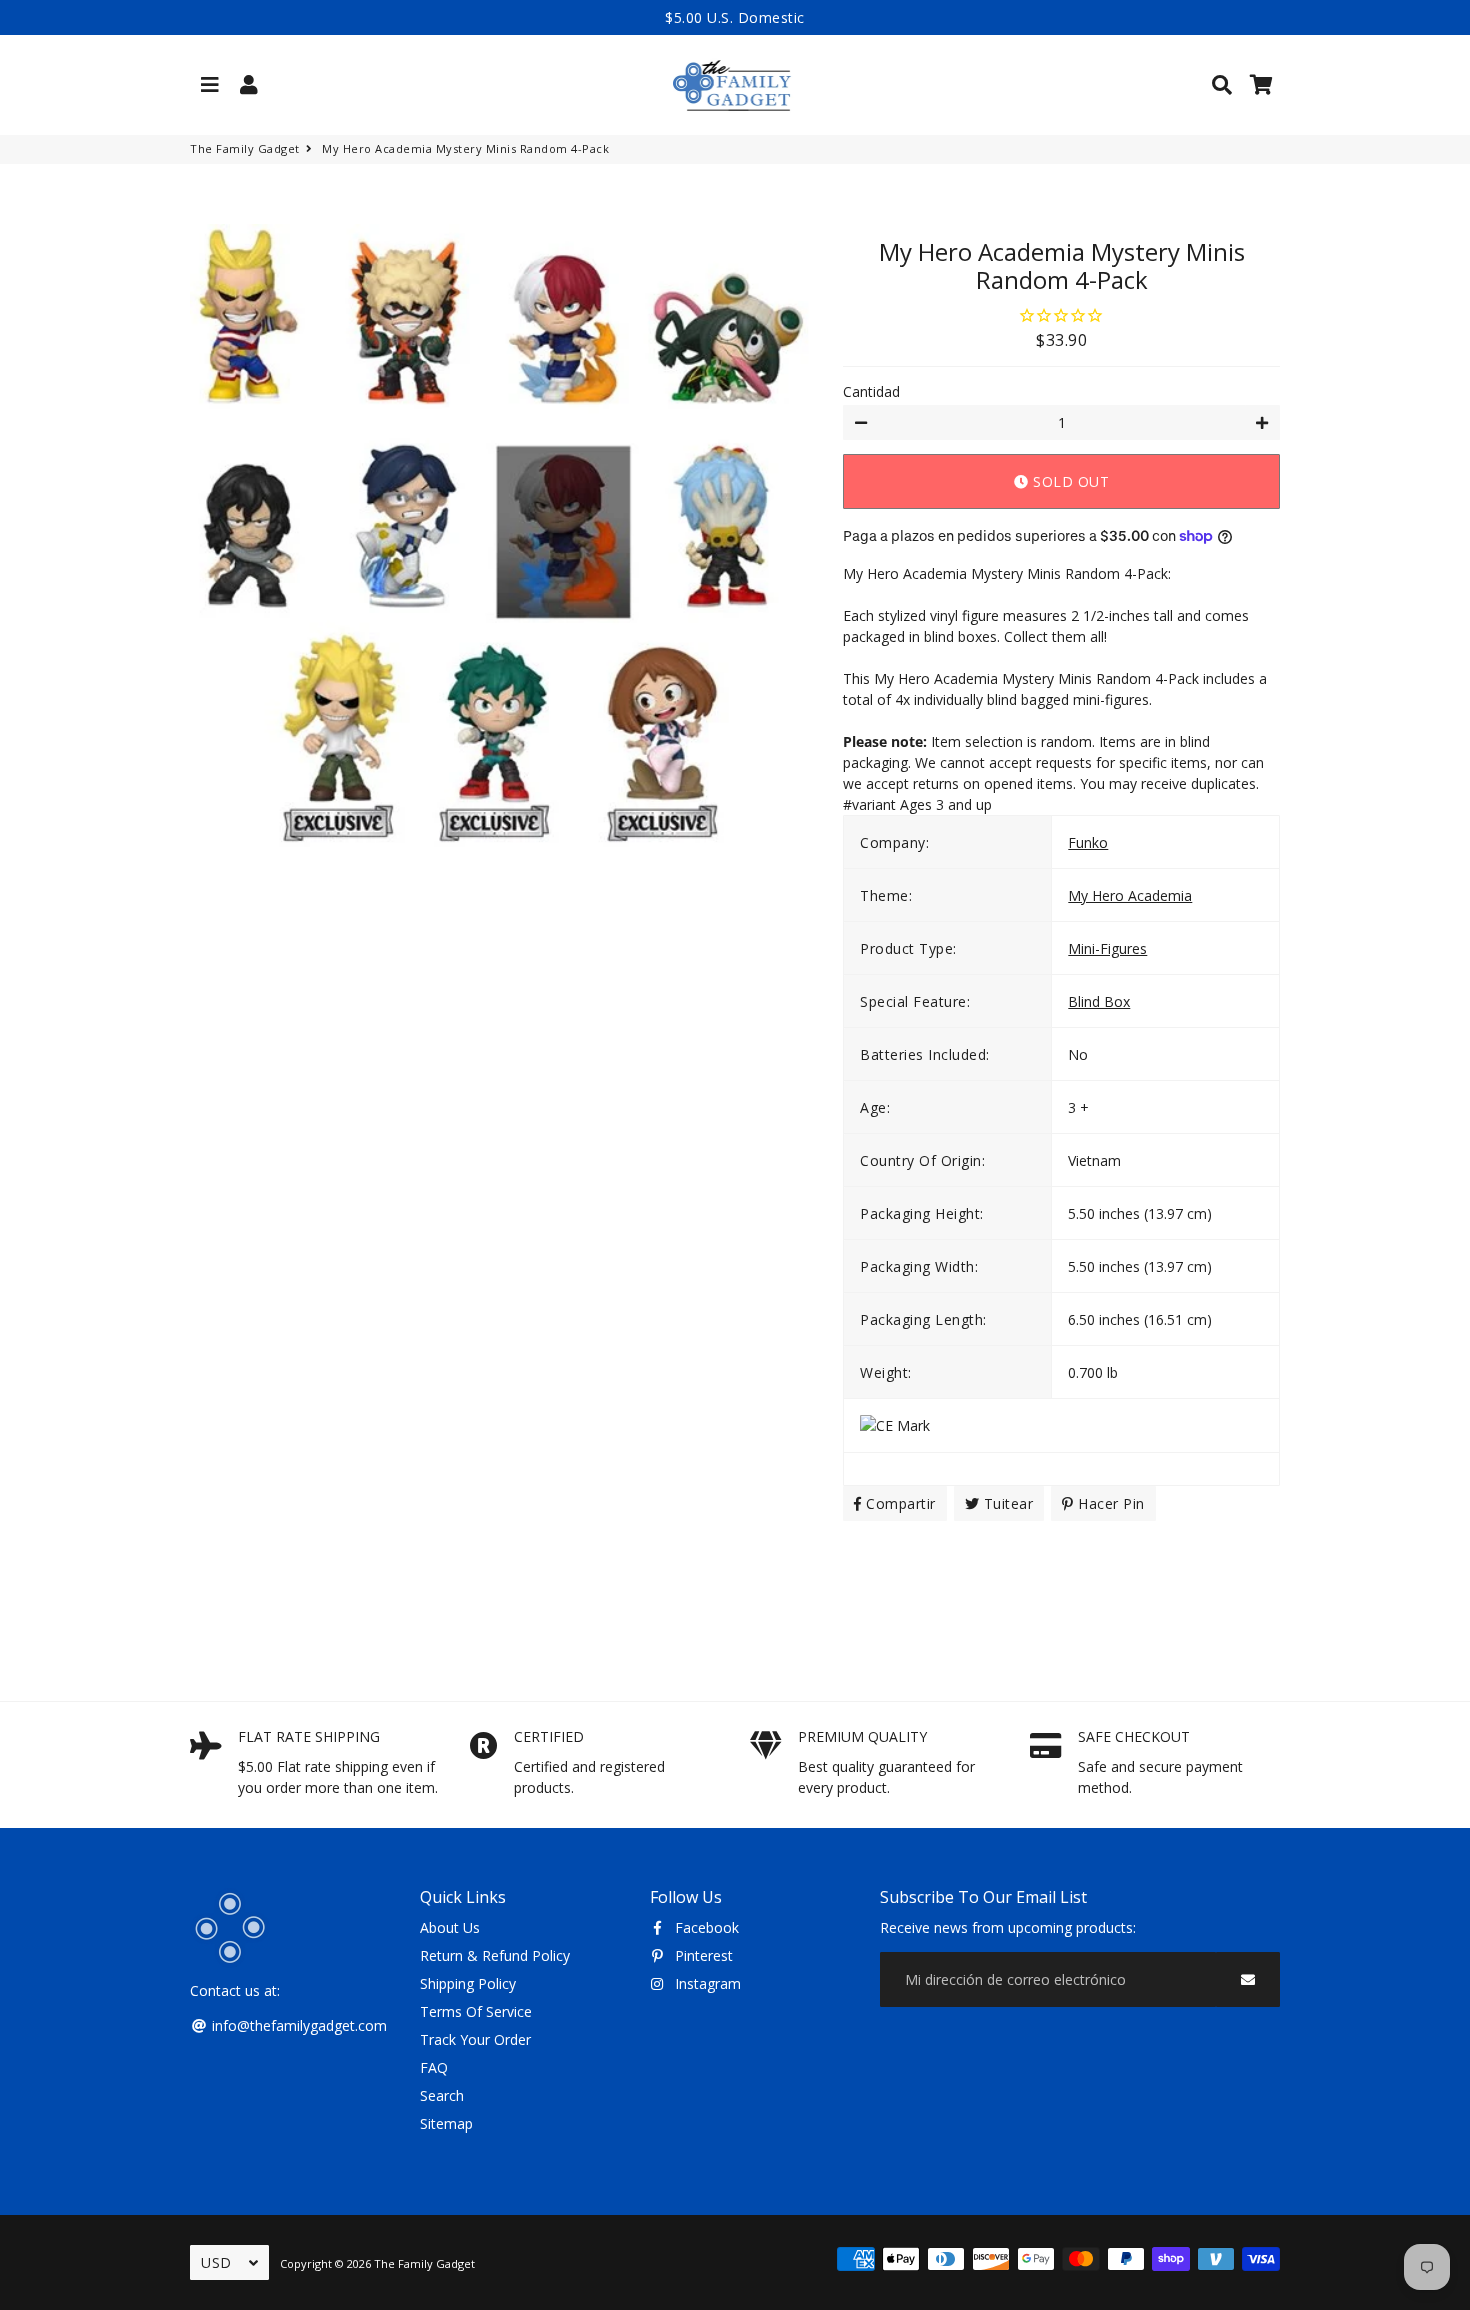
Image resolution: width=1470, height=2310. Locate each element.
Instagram (706, 1983)
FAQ (434, 2067)
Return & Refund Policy (495, 1955)
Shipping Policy (468, 1983)
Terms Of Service (476, 2011)
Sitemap (446, 2123)
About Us (450, 1927)
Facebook (705, 1927)
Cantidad (871, 391)
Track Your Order (475, 2039)
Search (442, 2095)
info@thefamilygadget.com (297, 2025)
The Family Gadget (245, 148)
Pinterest (702, 1955)
